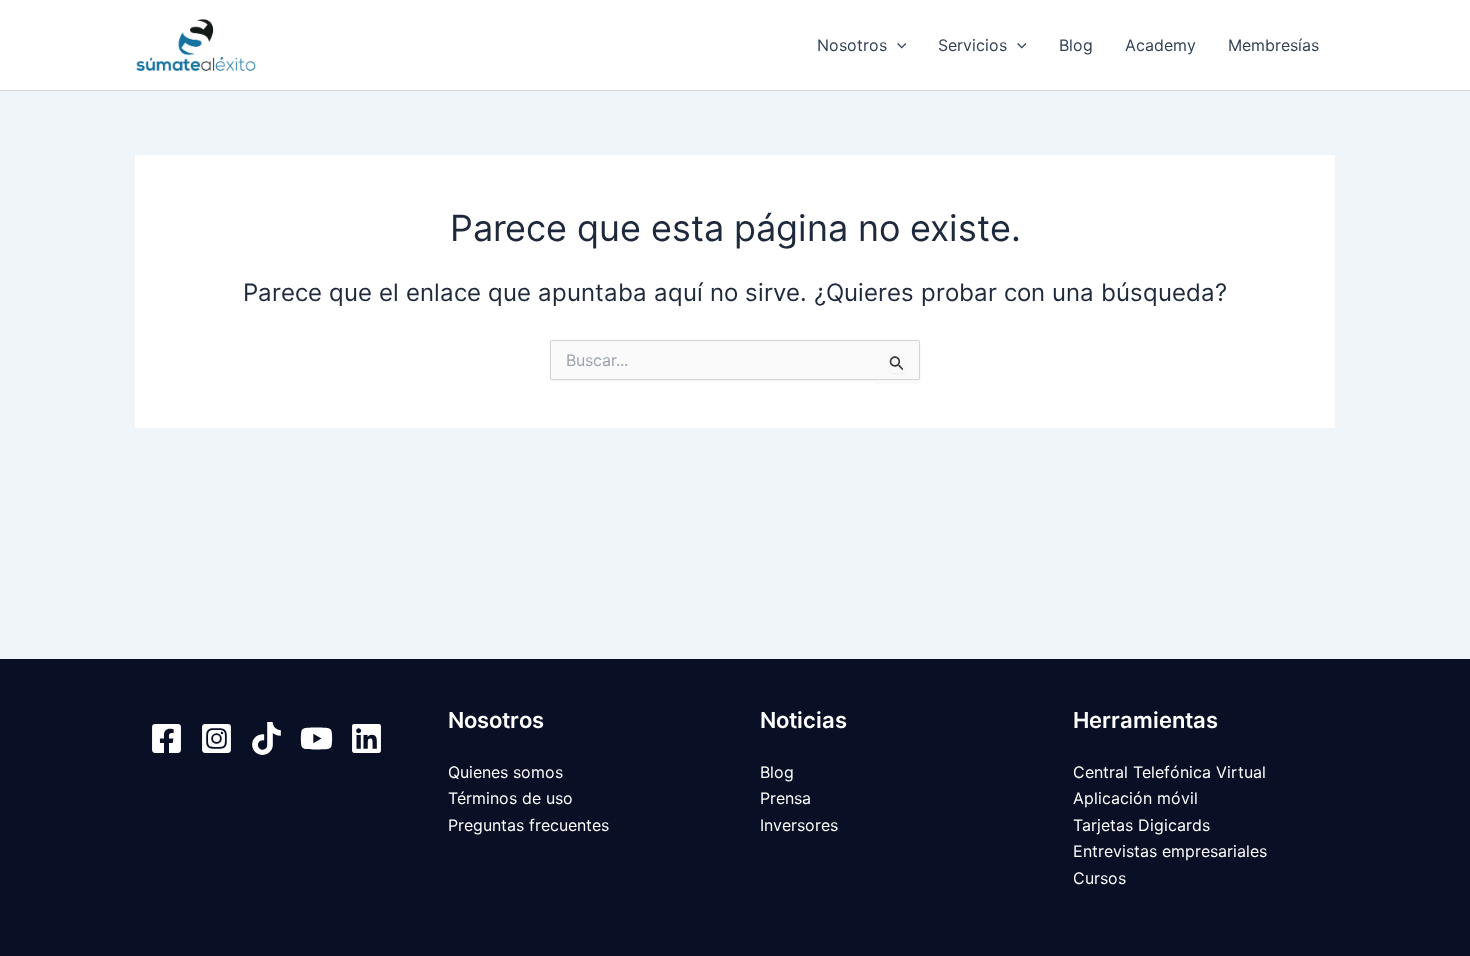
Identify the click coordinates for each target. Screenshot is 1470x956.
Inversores (799, 825)
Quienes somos (505, 772)
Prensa (785, 798)
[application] (897, 45)
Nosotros (852, 45)
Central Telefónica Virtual (1169, 772)
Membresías (1273, 45)
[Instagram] (216, 738)
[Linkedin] (366, 738)
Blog (1076, 45)
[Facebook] (166, 738)
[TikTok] (266, 738)
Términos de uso (510, 798)
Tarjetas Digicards (1141, 825)
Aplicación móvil (1135, 798)
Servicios (972, 45)
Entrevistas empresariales (1170, 851)
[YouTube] (316, 738)
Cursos (1099, 878)
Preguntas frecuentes (528, 825)
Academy (1160, 45)
